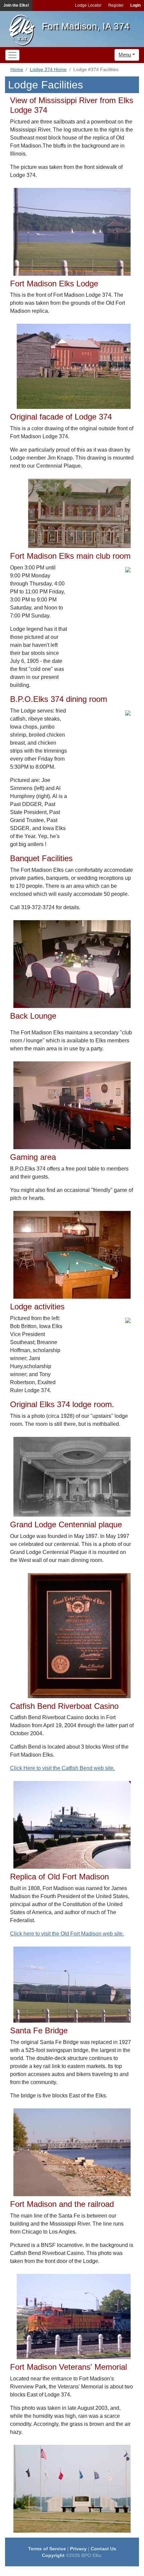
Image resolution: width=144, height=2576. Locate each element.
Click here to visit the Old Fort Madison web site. (67, 1934)
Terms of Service (47, 2549)
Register (116, 5)
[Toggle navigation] (12, 55)
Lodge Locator (88, 5)
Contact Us (103, 2549)
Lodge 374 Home (48, 69)
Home (17, 69)
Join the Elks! (16, 5)
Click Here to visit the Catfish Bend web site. (62, 1768)
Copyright (53, 2555)
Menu (125, 55)
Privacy (78, 2549)
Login (135, 5)
